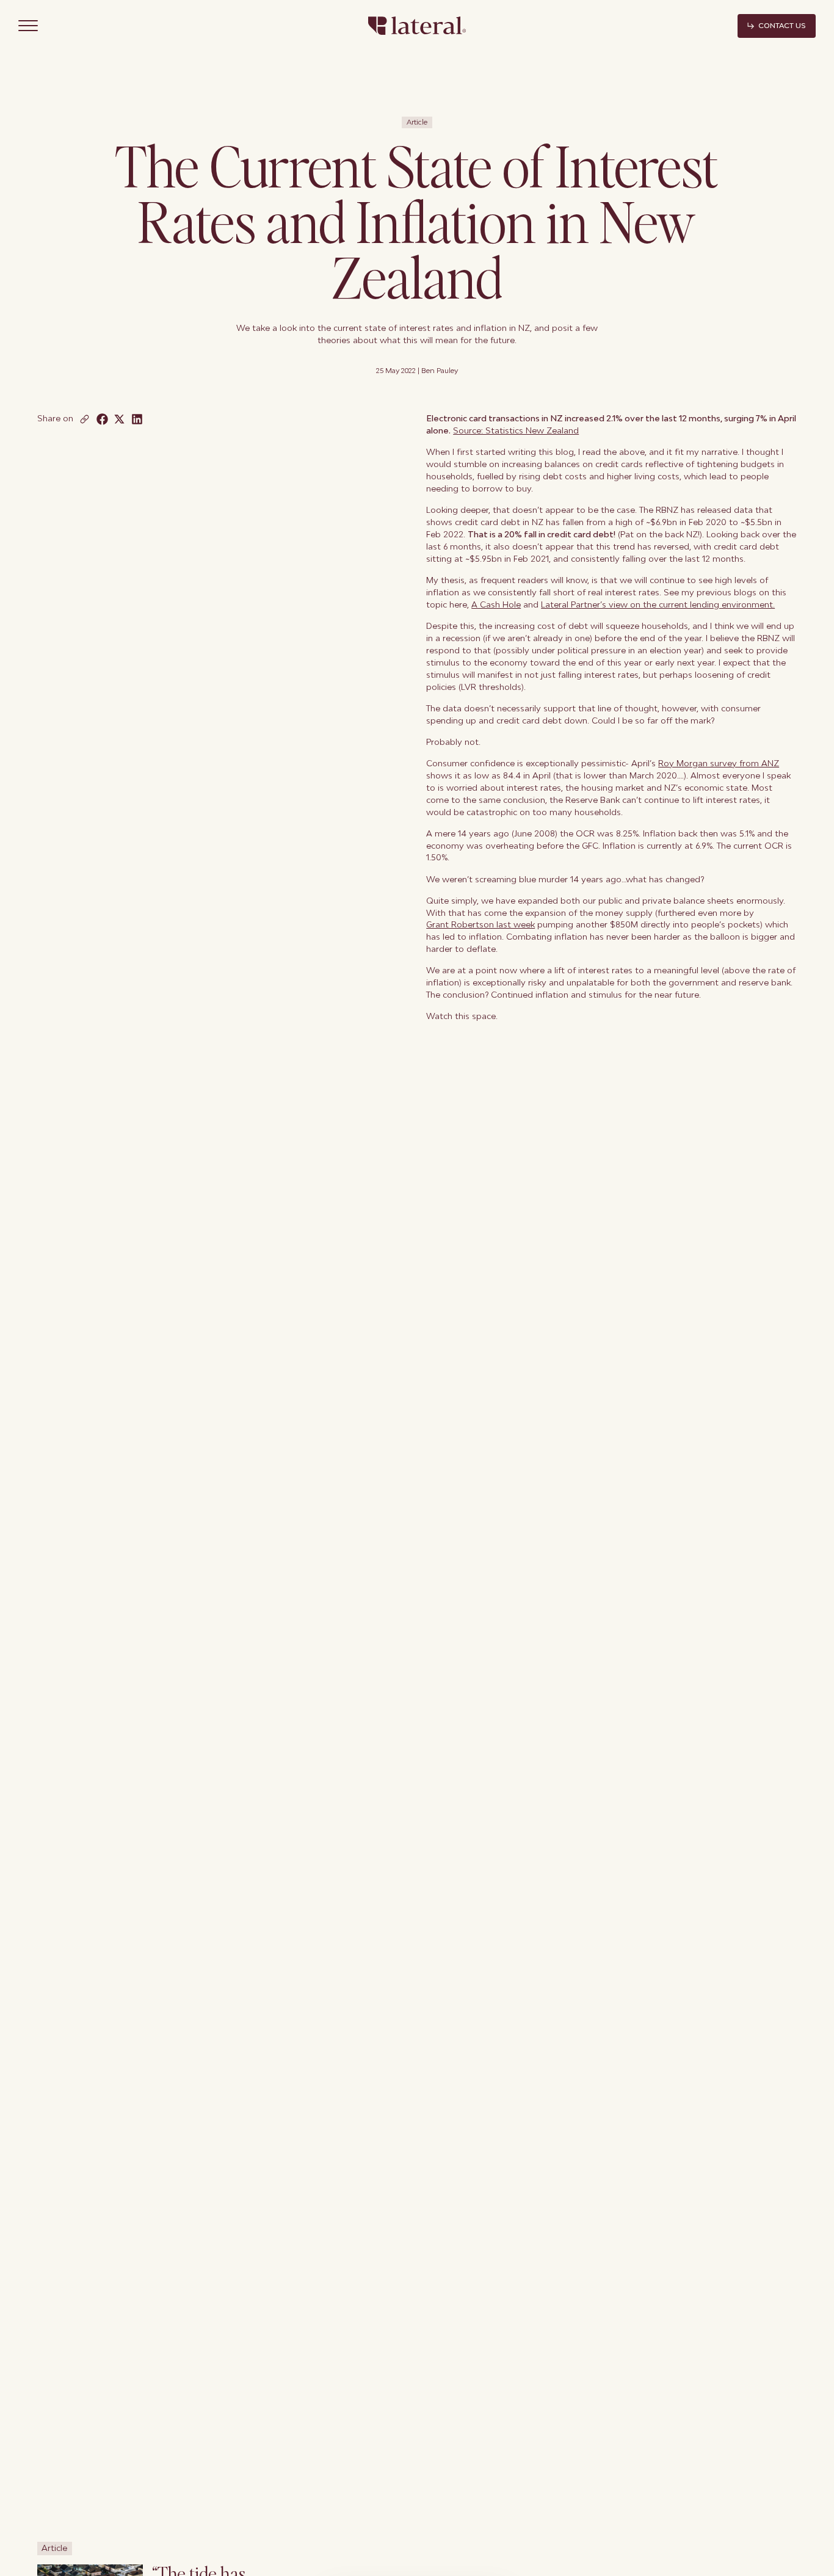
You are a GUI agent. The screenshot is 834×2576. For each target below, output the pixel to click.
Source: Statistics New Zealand (516, 430)
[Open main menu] (28, 26)
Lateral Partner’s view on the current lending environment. (658, 604)
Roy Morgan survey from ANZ (719, 763)
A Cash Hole (496, 604)
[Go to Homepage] (417, 26)
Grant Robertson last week (480, 924)
